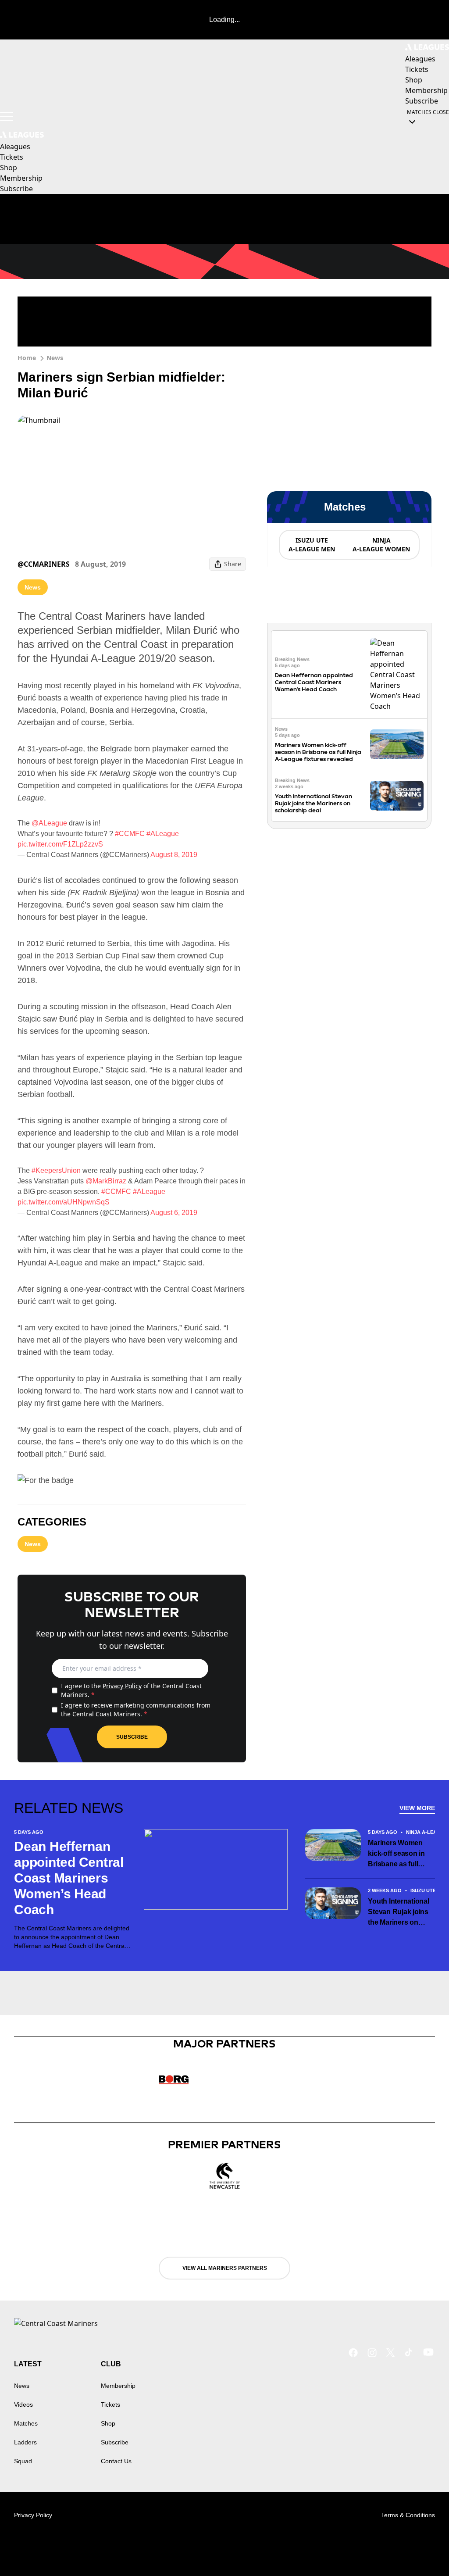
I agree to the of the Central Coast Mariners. (131, 1690)
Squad (23, 2461)
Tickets (110, 2405)
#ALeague (163, 834)
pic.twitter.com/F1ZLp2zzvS (60, 844)
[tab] (311, 545)
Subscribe (132, 1737)
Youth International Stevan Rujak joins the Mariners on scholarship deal (314, 803)
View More (417, 1808)
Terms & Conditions (408, 2515)
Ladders (25, 2442)
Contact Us (116, 2461)
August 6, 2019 (174, 1213)
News (55, 358)
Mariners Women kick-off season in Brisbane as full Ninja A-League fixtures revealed (318, 752)
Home (27, 358)
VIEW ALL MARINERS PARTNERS (225, 2268)
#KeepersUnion (56, 1170)
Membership (118, 2386)
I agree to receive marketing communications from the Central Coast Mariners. (136, 1710)
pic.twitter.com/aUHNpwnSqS (64, 1202)
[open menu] (7, 117)
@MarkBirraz (106, 1181)
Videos (23, 2405)
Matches (26, 2423)
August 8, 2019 (174, 855)
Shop (108, 2423)
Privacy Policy (122, 1686)
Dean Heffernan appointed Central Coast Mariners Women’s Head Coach (314, 682)
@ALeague (49, 823)
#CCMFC (130, 834)
